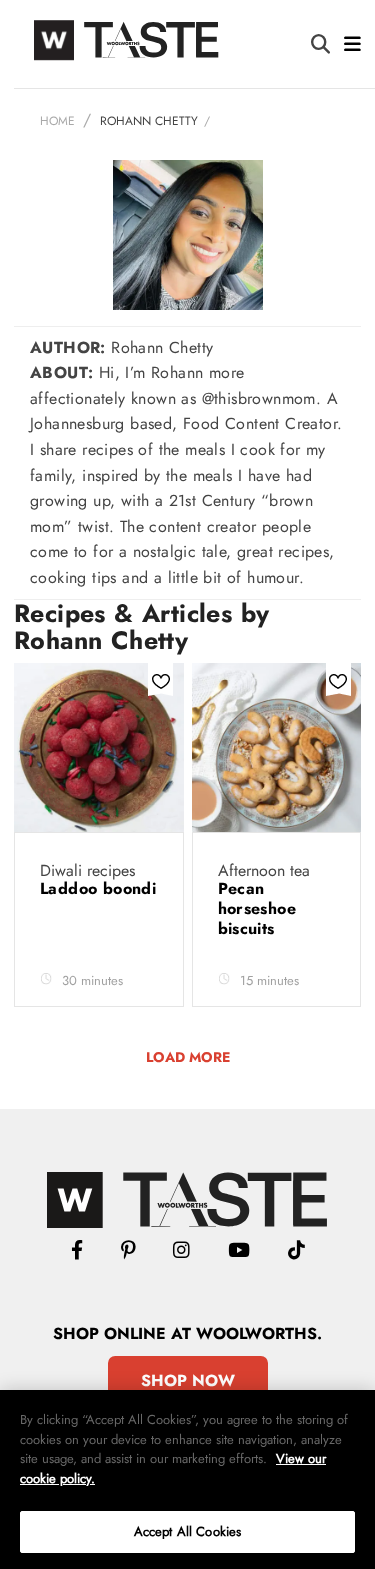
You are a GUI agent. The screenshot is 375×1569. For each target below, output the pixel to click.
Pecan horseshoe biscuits (257, 908)
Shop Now (188, 1380)
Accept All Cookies (187, 1531)
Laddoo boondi (98, 888)
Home (57, 121)
